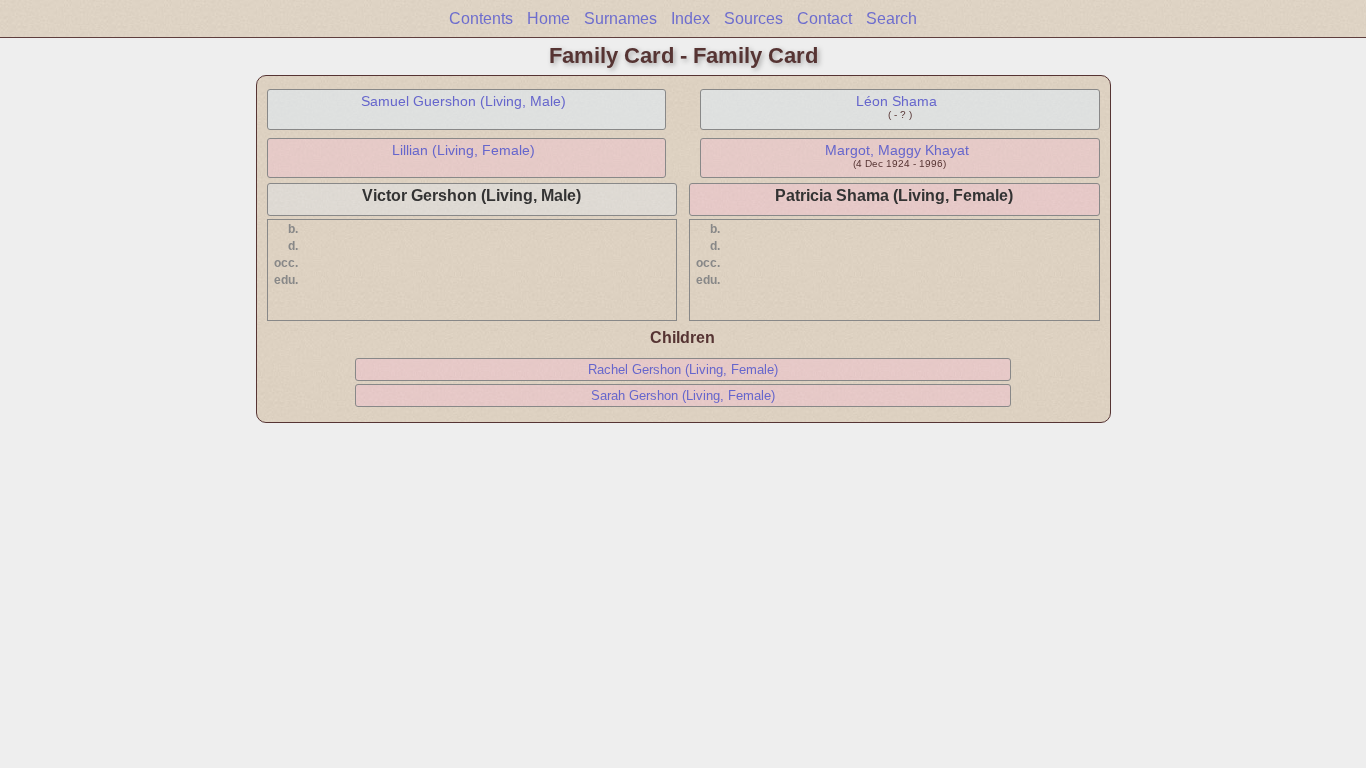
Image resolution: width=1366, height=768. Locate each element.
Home (548, 18)
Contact (824, 18)
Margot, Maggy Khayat (897, 150)
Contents (481, 18)
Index (690, 18)
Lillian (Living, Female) (463, 150)
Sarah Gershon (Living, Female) (683, 395)
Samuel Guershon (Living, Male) (463, 101)
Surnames (620, 18)
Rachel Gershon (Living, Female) (683, 369)
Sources (753, 18)
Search (891, 18)
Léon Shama (896, 101)
